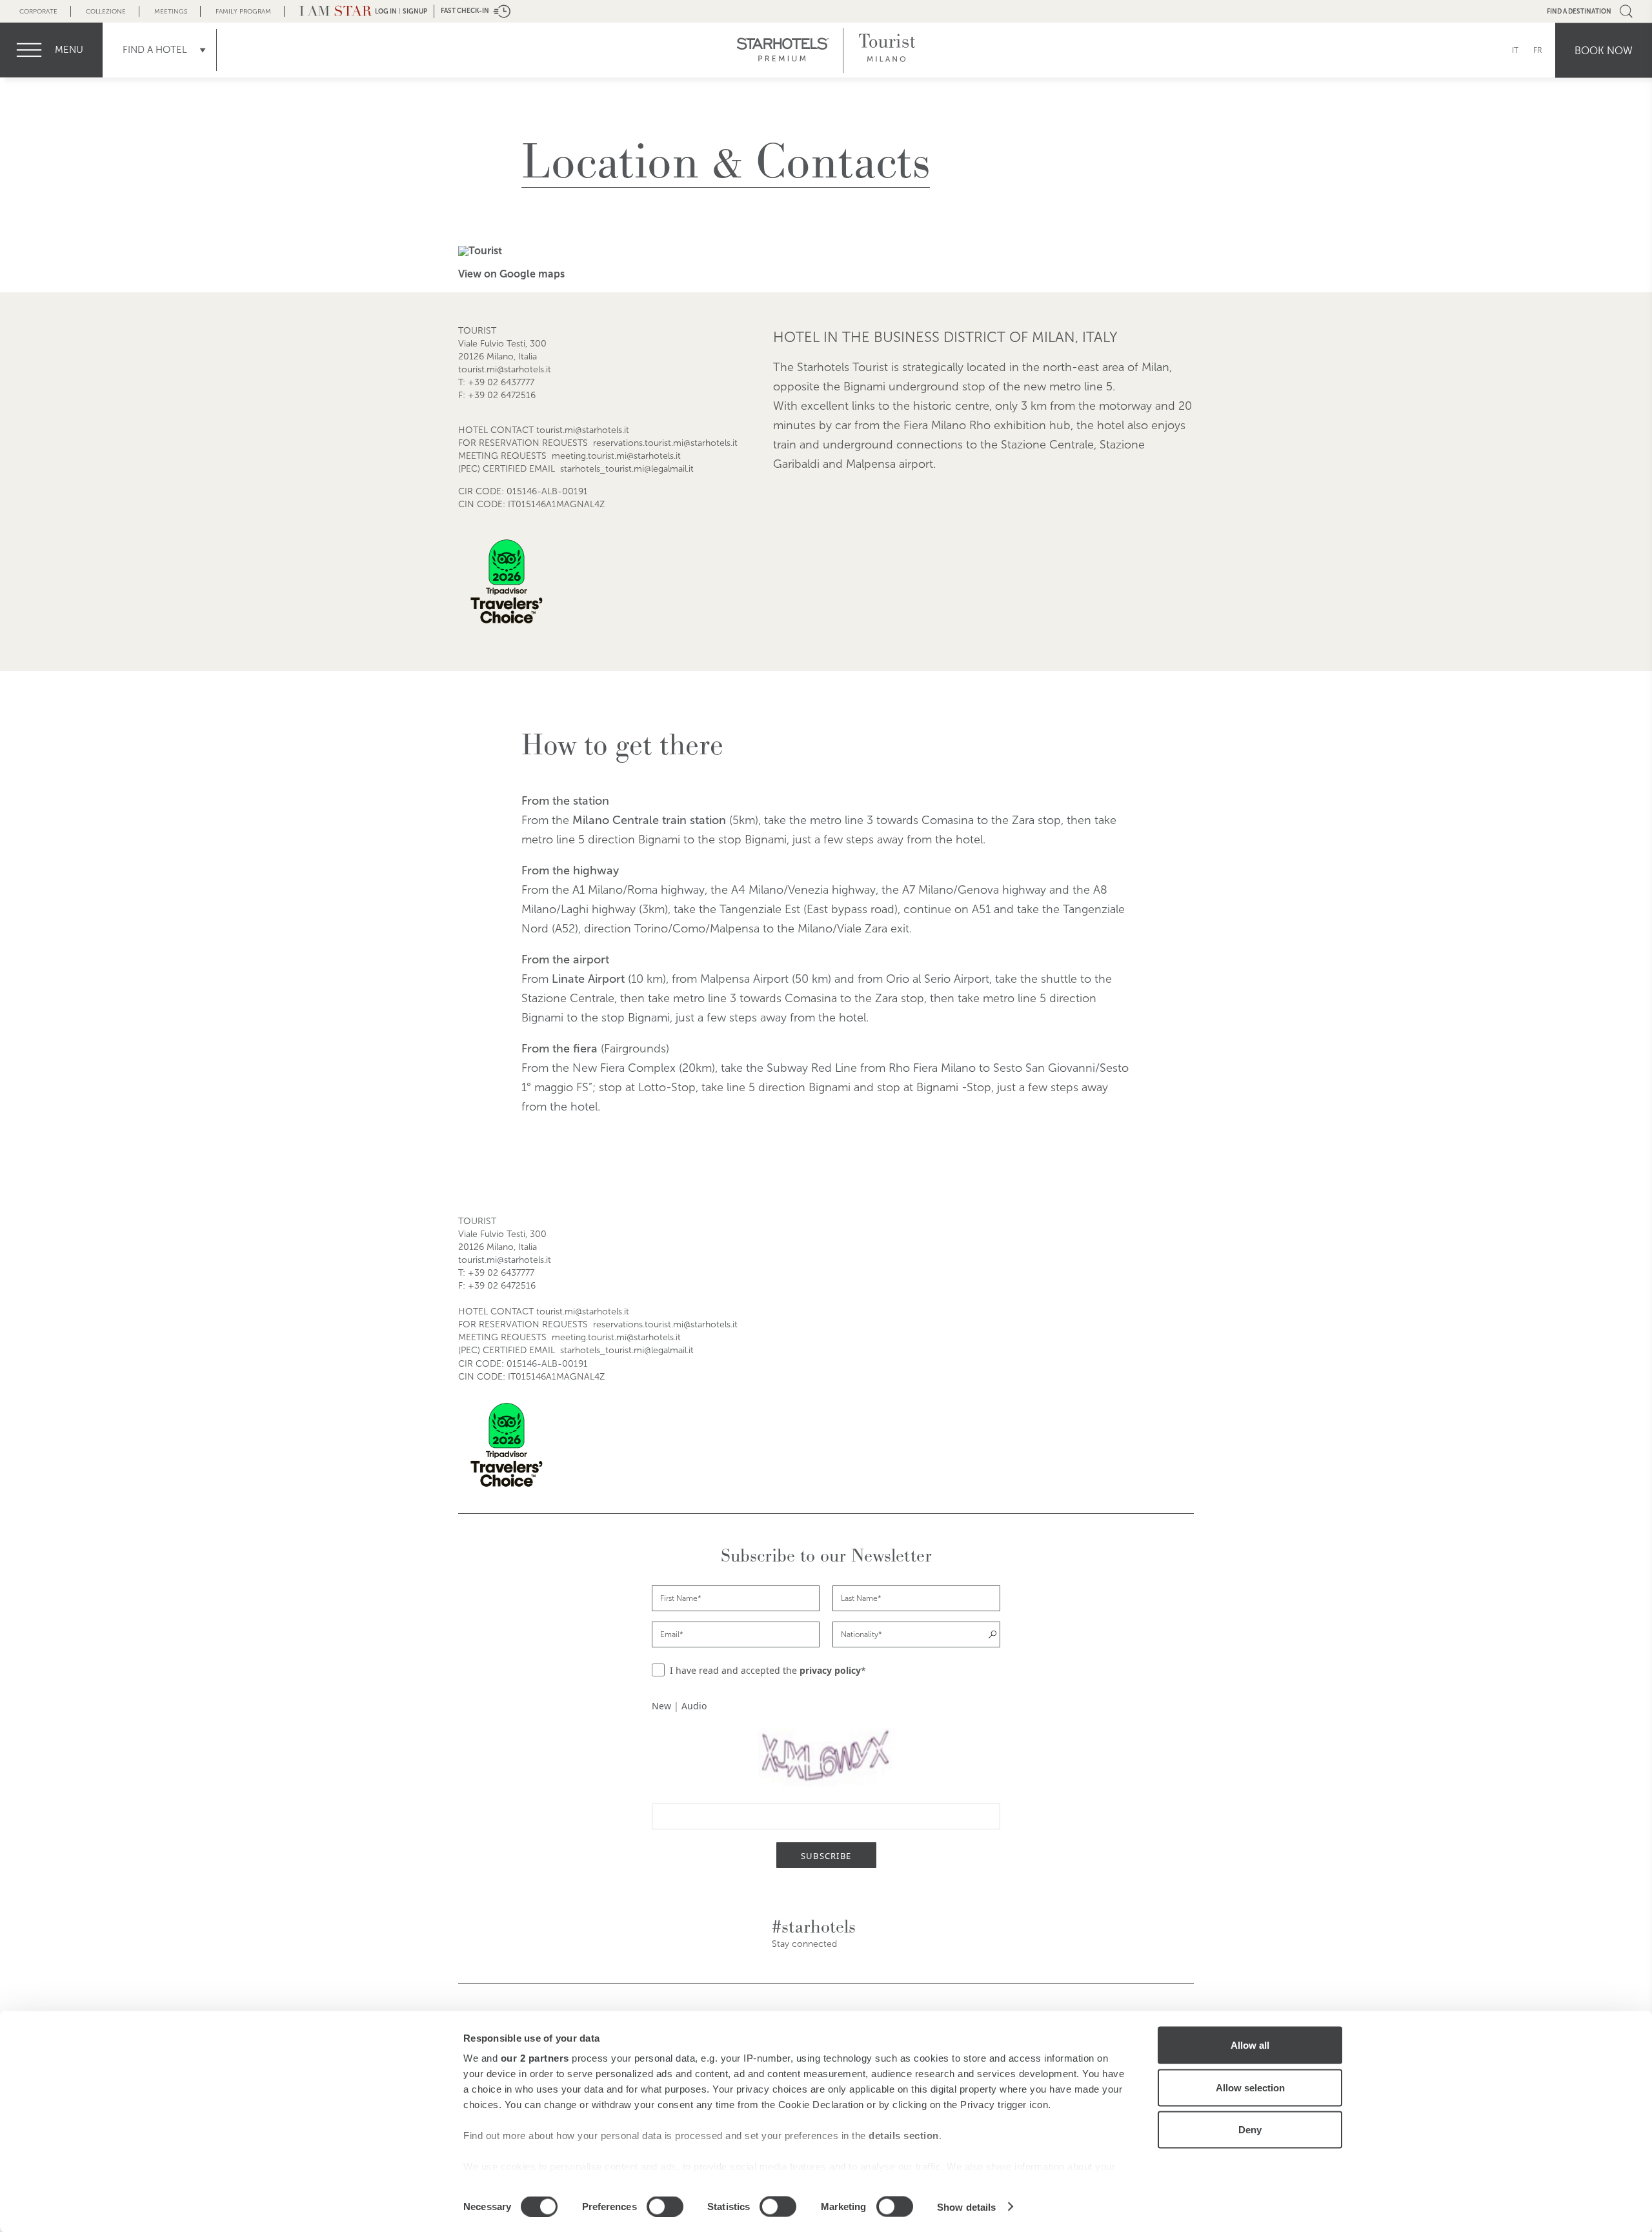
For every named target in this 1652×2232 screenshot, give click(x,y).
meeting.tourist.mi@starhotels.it (616, 456)
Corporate (38, 11)
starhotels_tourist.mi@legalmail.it (627, 469)
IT (1515, 50)
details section (904, 2136)
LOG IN (386, 11)
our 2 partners (535, 2058)
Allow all (1250, 2045)
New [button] (661, 1706)
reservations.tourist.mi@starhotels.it (665, 443)
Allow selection (1250, 2087)
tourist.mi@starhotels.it (505, 369)
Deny (1250, 2130)
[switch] (665, 2206)
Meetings (171, 11)
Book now (1604, 50)
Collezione (106, 11)
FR (1538, 50)
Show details (966, 2207)
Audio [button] (694, 1706)
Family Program (243, 11)
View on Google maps (511, 274)
